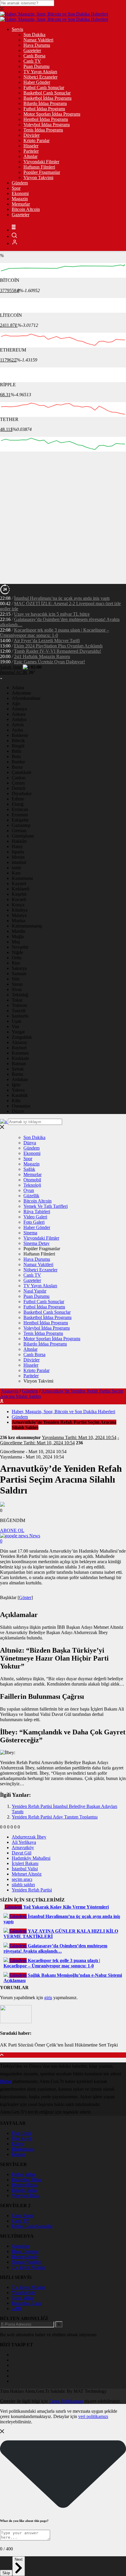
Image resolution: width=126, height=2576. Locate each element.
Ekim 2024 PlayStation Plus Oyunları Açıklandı (58, 646)
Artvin (18, 725)
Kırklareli (21, 889)
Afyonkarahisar (26, 698)
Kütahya (20, 910)
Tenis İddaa (22, 2298)
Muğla (18, 936)
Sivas (17, 989)
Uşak (17, 1021)
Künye (18, 2144)
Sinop (17, 984)
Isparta (18, 852)
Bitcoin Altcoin (26, 209)
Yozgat (18, 1032)
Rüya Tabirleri (37, 1212)
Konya (18, 905)
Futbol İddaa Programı (44, 109)
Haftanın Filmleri (39, 167)
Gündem (20, 183)
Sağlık (29, 1169)
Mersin (18, 857)
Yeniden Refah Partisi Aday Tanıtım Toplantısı (55, 1817)
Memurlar (21, 204)
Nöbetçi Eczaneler (40, 77)
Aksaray (19, 1042)
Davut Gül (22, 1853)
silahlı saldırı (23, 1885)
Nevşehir (20, 947)
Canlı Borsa (34, 56)
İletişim (18, 2154)
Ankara (19, 714)
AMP (17, 2308)
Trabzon (19, 1005)
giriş (48, 1998)
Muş (16, 942)
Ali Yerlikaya (24, 1842)
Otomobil (32, 1180)
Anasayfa (10, 1391)
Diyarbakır (22, 794)
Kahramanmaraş (27, 926)
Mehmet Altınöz (27, 1874)
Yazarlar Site (23, 2293)
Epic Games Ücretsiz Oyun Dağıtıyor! (50, 662)
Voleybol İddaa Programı (47, 125)
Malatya (19, 915)
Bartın (17, 1074)
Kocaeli (19, 899)
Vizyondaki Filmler (41, 162)
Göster (25, 1597)
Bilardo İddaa (24, 2190)
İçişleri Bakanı (25, 1863)
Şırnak (18, 1069)
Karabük (20, 1095)
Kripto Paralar (36, 140)
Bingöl (18, 746)
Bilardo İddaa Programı (45, 103)
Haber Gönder (37, 82)
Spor (16, 188)
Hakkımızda (23, 2149)
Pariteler (31, 151)
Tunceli (19, 1011)
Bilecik (18, 741)
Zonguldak (22, 1037)
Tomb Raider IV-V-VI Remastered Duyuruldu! (58, 651)
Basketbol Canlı (27, 2303)
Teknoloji (32, 1185)
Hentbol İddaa (25, 2185)
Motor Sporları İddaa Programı (52, 114)
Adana (18, 688)
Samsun (19, 974)
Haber (6, 2081)
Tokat (17, 1000)
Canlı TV (32, 61)
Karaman (20, 1053)
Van (15, 1026)
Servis (17, 29)
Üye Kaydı (22, 2138)
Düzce (18, 1111)
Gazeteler (32, 50)
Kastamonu (22, 878)
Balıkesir (20, 735)
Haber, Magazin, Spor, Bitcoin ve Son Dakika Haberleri (63, 1412)
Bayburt (19, 1048)
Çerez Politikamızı (66, 2401)
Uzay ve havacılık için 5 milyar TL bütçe (52, 614)
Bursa (17, 767)
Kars (16, 873)
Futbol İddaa (23, 2174)
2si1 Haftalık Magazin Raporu (42, 656)
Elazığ (18, 804)
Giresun (19, 831)
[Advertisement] (63, 518)
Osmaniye (21, 1106)
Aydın (17, 730)
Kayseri (19, 884)
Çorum (18, 783)
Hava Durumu (37, 45)
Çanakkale (22, 772)
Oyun (29, 1190)
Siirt (16, 979)
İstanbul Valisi (25, 1869)
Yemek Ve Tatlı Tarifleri (46, 1206)
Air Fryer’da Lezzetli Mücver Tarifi (47, 641)
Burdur (18, 762)
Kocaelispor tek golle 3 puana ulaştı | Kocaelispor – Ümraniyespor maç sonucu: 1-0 (55, 633)
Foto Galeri (34, 1222)
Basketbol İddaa (27, 2180)
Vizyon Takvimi (38, 178)
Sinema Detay (36, 1243)
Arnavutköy (23, 1848)
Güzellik (31, 1196)
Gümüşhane (23, 836)
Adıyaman (21, 693)
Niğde (17, 952)
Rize (16, 963)
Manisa (18, 921)
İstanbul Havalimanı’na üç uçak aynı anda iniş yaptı (62, 598)
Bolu (16, 756)
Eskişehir (20, 820)
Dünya (30, 1143)
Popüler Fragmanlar (42, 172)
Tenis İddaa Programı (43, 130)
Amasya (19, 709)
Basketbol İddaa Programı (47, 98)
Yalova (18, 1090)
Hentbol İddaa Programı (46, 119)
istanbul (19, 862)
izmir (16, 868)
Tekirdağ (20, 995)
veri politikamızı (93, 2416)
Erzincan (20, 809)
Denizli (18, 788)
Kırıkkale (20, 1058)
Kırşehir (19, 894)
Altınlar (30, 156)
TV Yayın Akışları (40, 72)
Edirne (18, 799)
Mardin (18, 931)
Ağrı (16, 703)
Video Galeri (35, 1217)
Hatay (17, 846)
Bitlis (17, 751)
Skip (6, 2573)
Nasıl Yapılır (35, 1291)
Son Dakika (34, 35)
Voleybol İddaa (26, 2195)
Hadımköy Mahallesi (31, 1858)
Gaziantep (21, 825)
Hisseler (31, 146)
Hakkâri (19, 841)
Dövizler (31, 135)
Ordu (17, 958)
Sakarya (19, 968)
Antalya (19, 719)
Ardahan (20, 1079)
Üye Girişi (21, 2133)
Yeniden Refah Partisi (32, 1890)
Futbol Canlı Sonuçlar (44, 88)
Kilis (16, 1101)
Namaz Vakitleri (38, 40)
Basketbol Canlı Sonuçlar (47, 93)
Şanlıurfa (20, 1016)
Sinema (30, 1233)
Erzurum (20, 815)
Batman (19, 1064)
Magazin (20, 199)
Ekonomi (20, 193)
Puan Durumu (36, 66)
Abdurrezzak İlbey (29, 1837)
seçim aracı (22, 1879)
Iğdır (16, 1085)
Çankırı (19, 778)
